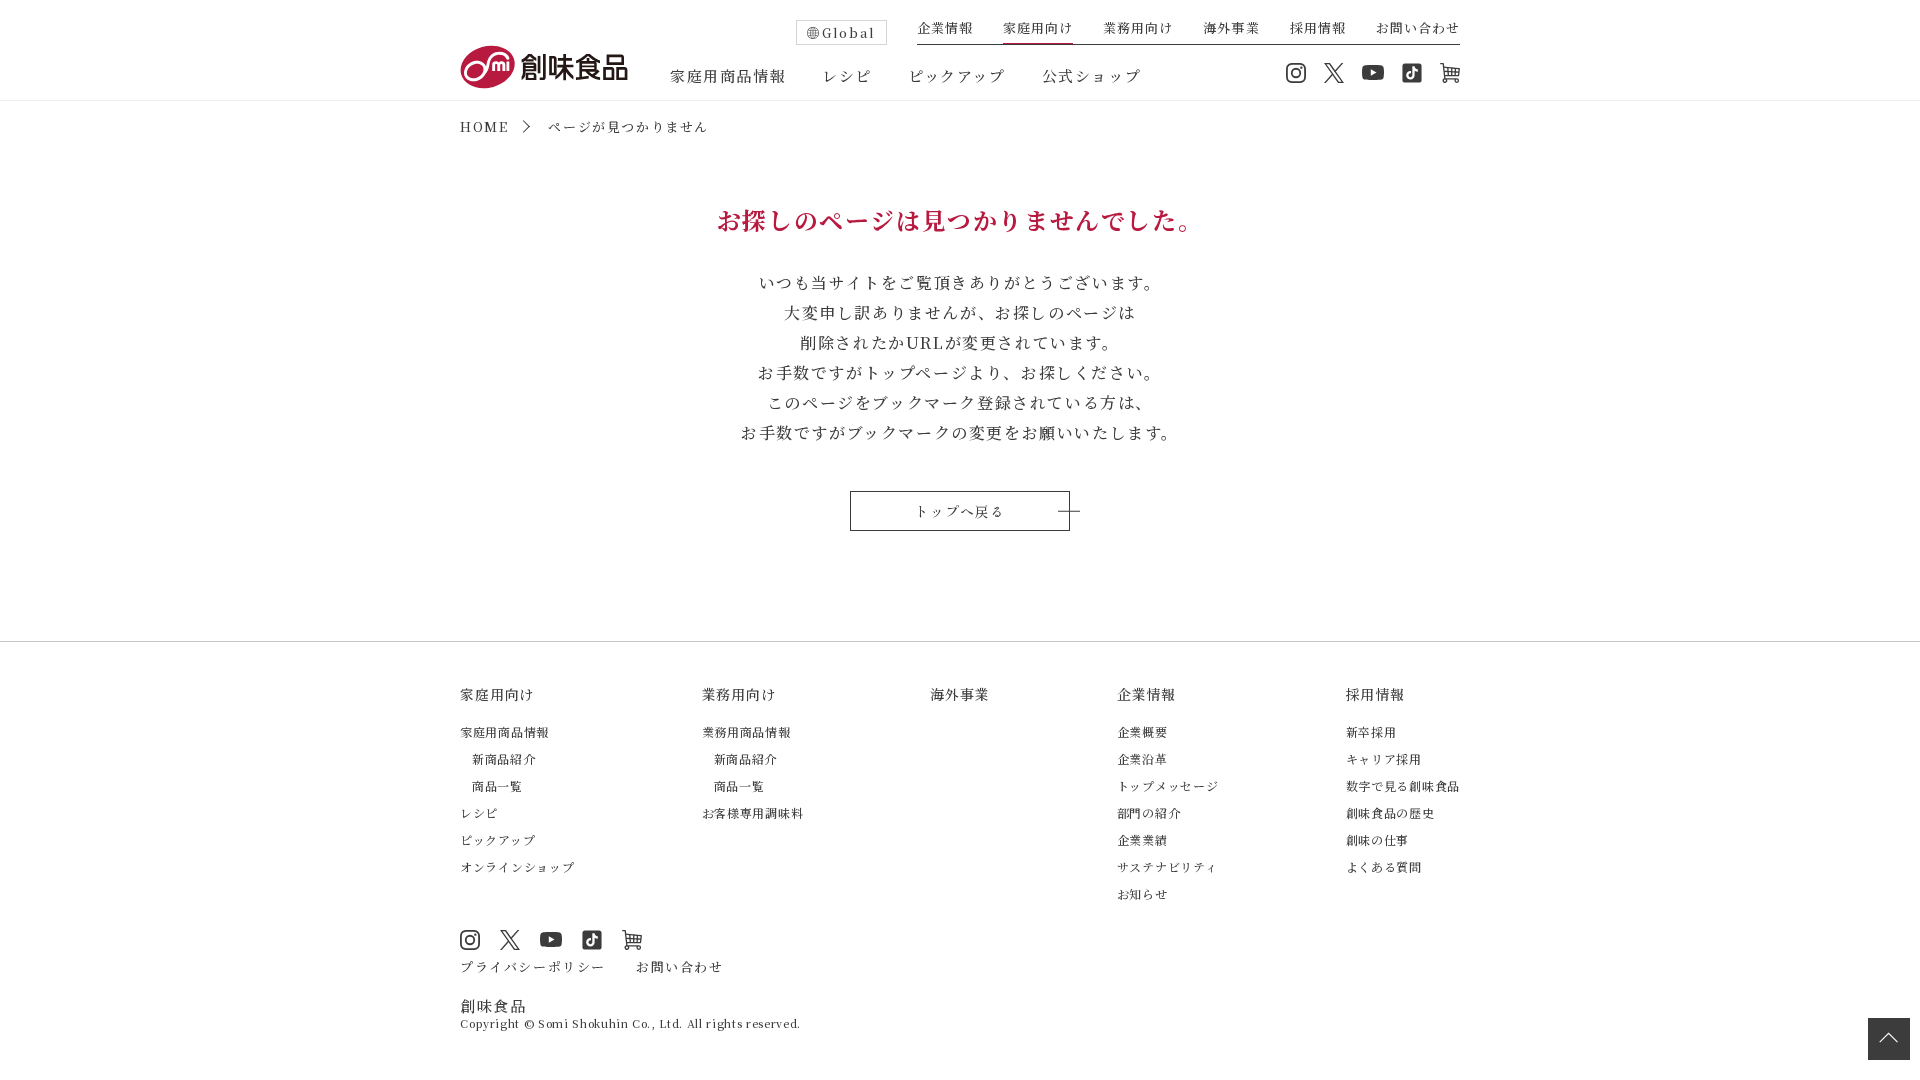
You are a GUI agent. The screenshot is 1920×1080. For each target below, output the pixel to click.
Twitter (1334, 73)
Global (849, 32)
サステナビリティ (1167, 866)
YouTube (1373, 73)
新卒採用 (1371, 731)
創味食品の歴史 (1390, 812)
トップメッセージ (1168, 785)
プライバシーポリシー (533, 966)
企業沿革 (1142, 758)
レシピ (847, 75)
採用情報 (1318, 29)
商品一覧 (497, 785)
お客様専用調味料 (753, 812)
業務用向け (1138, 29)
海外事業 (1231, 29)
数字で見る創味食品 (1403, 785)
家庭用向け (1038, 29)
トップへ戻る (959, 511)
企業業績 (1142, 839)
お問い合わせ (1418, 29)
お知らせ (1142, 893)
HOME (484, 126)
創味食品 (544, 67)
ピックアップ (957, 75)
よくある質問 (1384, 866)
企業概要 (1142, 731)
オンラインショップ (1450, 73)
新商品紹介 (504, 758)
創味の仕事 (1378, 839)
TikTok (1412, 73)
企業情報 (945, 29)
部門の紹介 (1149, 812)
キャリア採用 (1384, 758)
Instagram (1296, 73)
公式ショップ (1092, 75)
